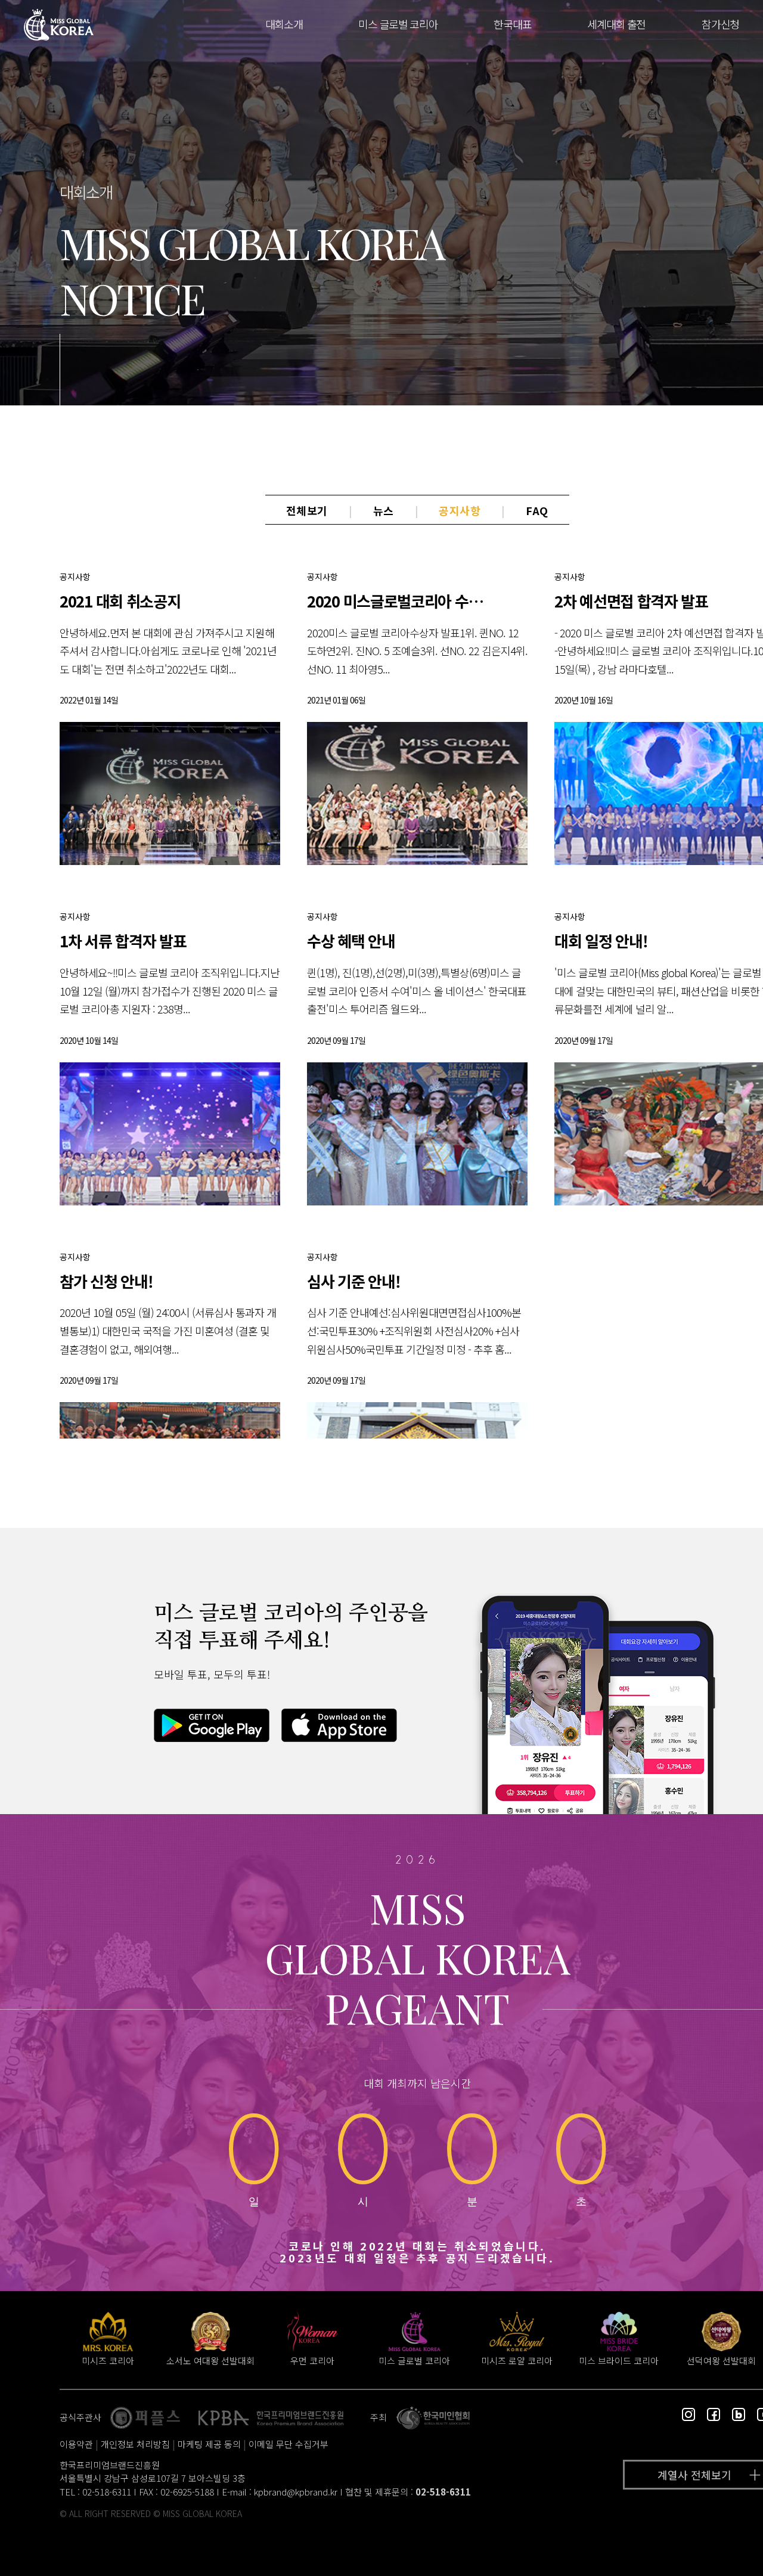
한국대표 (512, 24)
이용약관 (76, 2444)
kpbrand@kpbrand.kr (296, 2492)
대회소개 (284, 24)
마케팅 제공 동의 (209, 2444)
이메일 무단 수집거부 (289, 2444)
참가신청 (720, 24)
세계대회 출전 (616, 24)
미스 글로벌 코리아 (398, 24)
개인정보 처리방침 (135, 2444)
